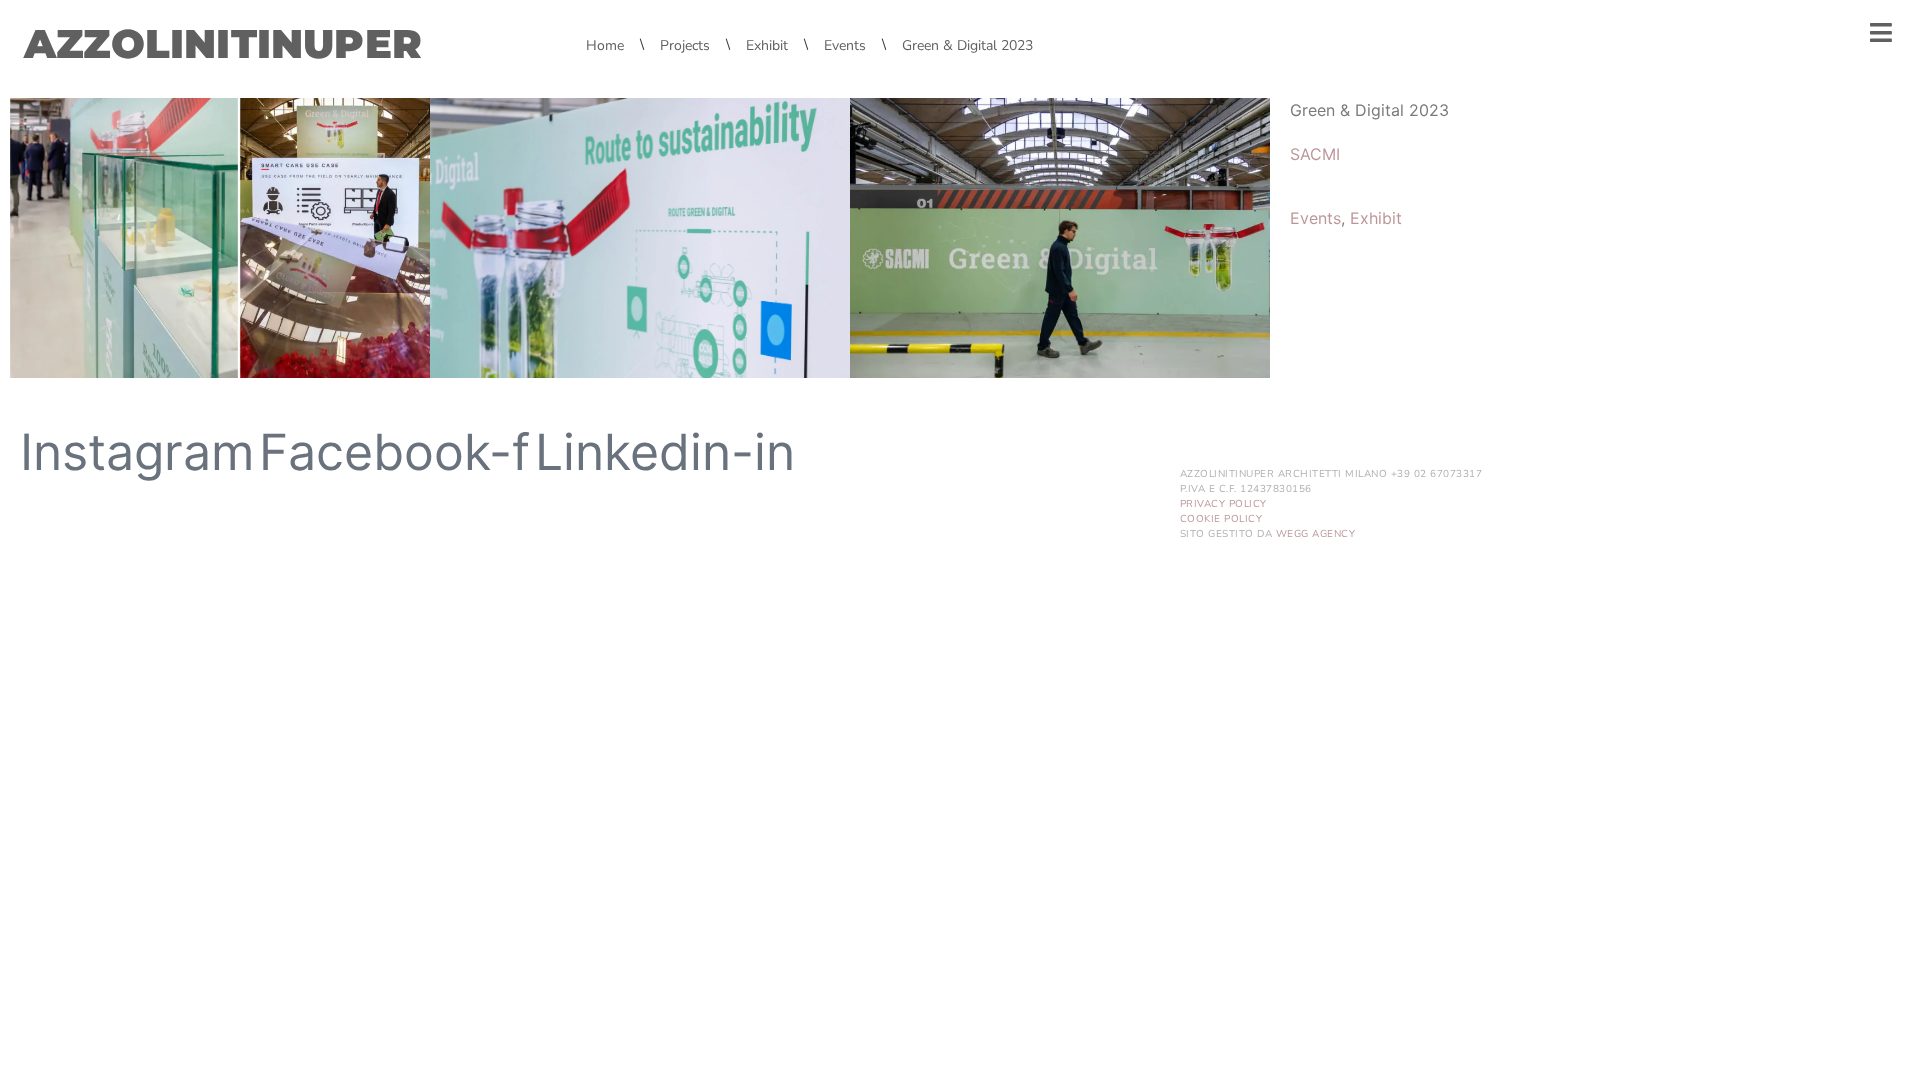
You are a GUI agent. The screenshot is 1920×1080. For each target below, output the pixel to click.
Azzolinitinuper (223, 43)
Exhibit (1376, 218)
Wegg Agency (1316, 534)
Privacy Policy (1223, 504)
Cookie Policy (1221, 519)
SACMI (1315, 154)
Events (1315, 218)
